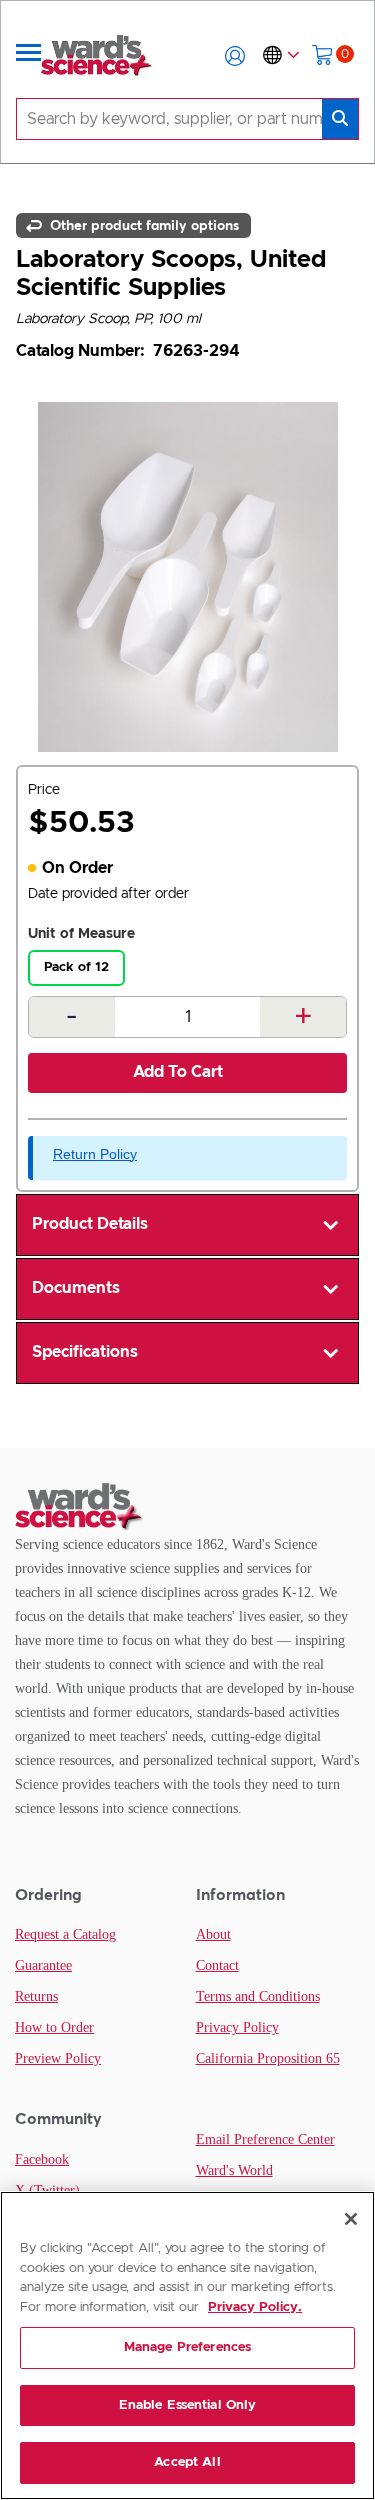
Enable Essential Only (188, 2405)
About (213, 1934)
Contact (217, 1965)
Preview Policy (58, 2058)
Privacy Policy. (255, 2307)
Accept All (187, 2462)
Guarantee (43, 1965)
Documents (76, 1288)
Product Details (90, 1224)
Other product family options (142, 225)
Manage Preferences (187, 2347)
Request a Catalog (65, 1934)
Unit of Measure (81, 934)
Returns (36, 1996)
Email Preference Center (265, 2139)
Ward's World (234, 2170)
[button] (235, 56)
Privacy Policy (237, 2027)
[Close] (351, 2219)
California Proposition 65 (268, 2058)
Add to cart (178, 1072)
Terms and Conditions (258, 1996)
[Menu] (29, 56)
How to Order (54, 2027)
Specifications (85, 1352)
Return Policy (95, 1154)
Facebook (42, 2159)
